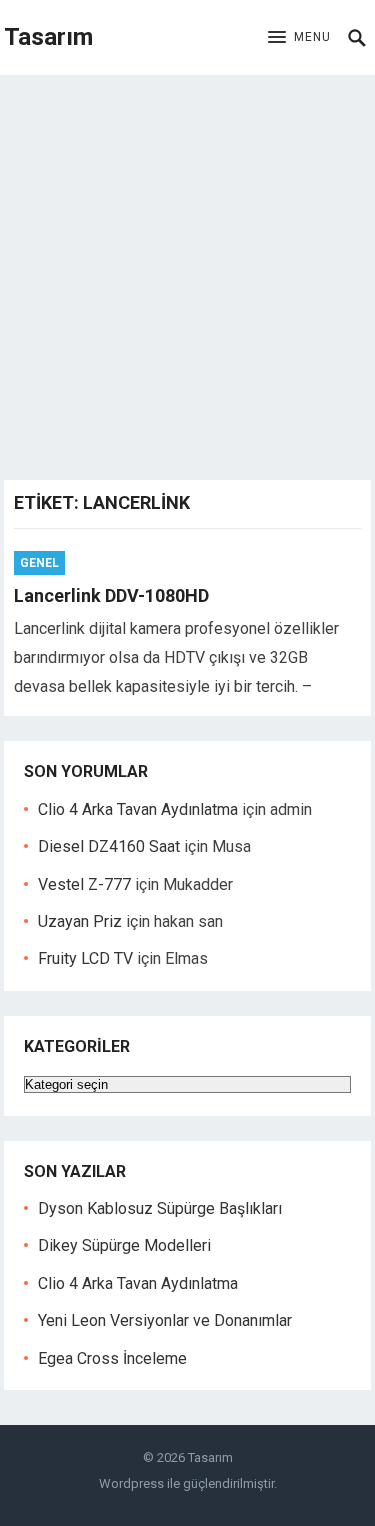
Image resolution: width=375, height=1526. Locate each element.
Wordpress (131, 1483)
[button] (299, 38)
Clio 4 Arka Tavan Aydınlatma (138, 809)
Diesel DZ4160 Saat (109, 846)
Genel (39, 563)
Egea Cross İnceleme (112, 1358)
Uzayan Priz (80, 921)
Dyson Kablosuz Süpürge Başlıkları (160, 1208)
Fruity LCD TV (85, 958)
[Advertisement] (187, 272)
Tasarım (48, 37)
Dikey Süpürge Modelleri (124, 1245)
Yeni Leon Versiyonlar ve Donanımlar (165, 1320)
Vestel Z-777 (84, 884)
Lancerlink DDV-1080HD (111, 595)
